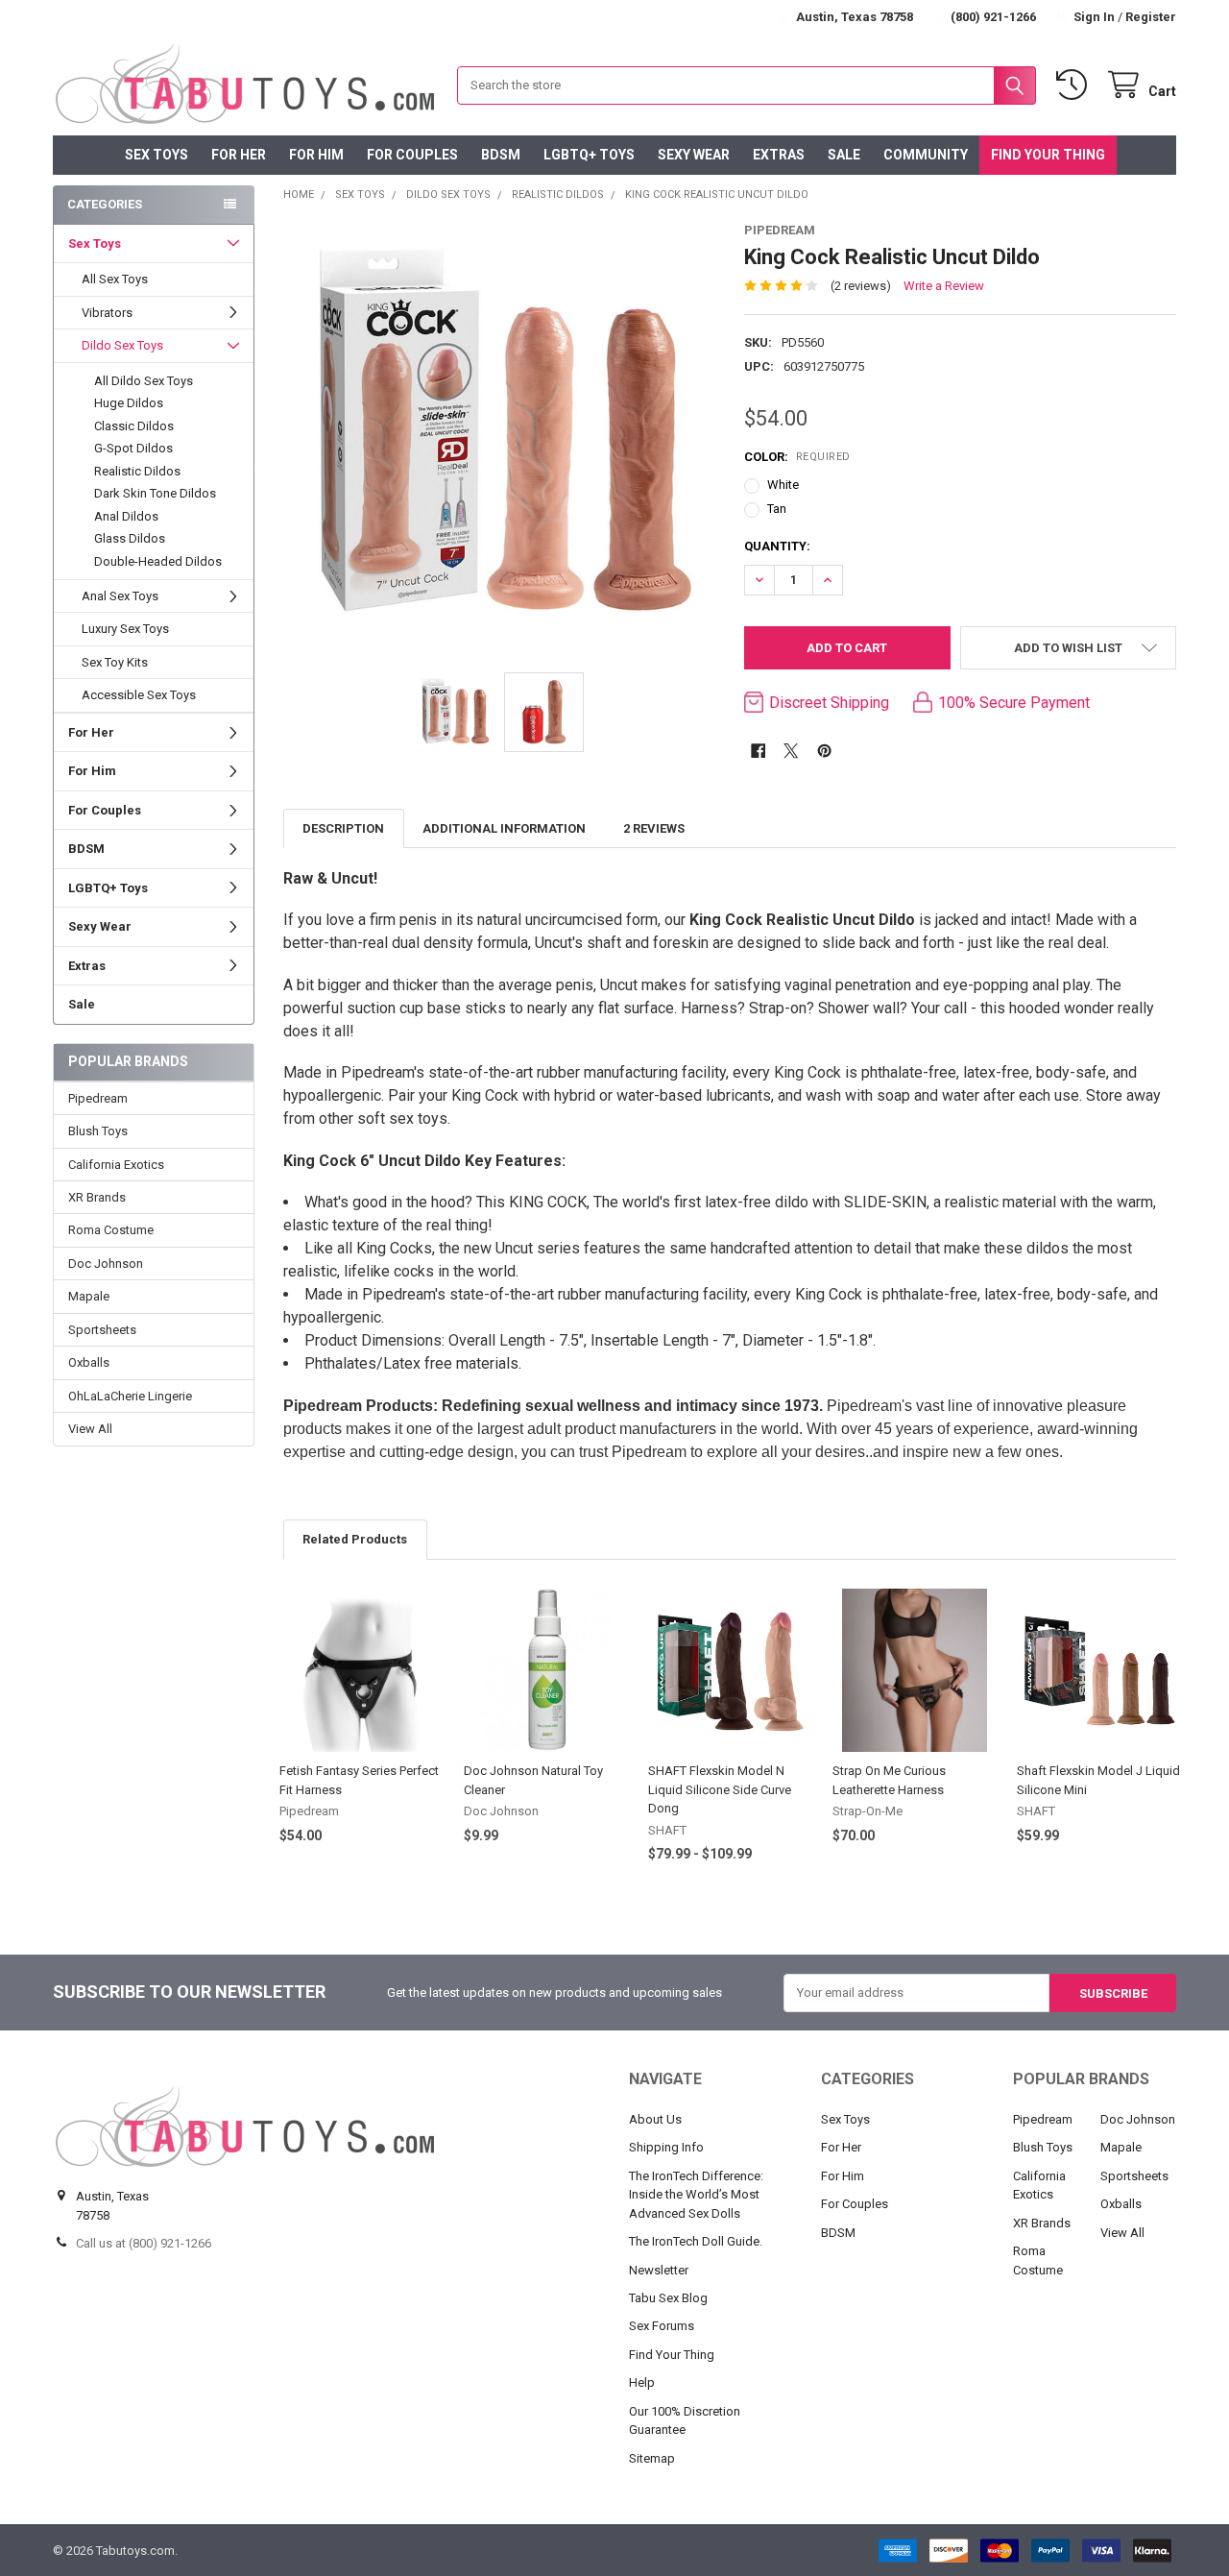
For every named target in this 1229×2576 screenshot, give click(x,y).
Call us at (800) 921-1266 (144, 2243)
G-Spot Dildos (133, 448)
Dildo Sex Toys (122, 345)
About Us (655, 2119)
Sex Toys (157, 155)
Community (926, 155)
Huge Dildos (129, 403)
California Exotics (116, 1165)
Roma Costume (111, 1230)
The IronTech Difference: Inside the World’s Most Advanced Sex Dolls (696, 2195)
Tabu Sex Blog (668, 2298)
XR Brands (97, 1197)
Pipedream (98, 1098)
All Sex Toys (115, 279)
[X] (791, 751)
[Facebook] (758, 751)
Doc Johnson (106, 1264)
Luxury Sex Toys (125, 629)
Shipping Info (666, 2147)
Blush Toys (98, 1131)
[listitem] (500, 437)
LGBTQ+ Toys (589, 155)
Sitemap (652, 2458)
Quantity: (777, 546)
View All (90, 1429)
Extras (779, 155)
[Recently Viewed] (1075, 85)
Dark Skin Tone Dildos (155, 493)
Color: (797, 457)
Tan (777, 509)
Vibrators (107, 313)
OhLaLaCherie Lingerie (130, 1396)
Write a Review (944, 286)
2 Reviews (654, 828)
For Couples (412, 155)
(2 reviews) (861, 286)
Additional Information (504, 828)
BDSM (501, 155)
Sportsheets (102, 1330)
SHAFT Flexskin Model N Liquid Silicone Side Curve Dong (720, 1789)
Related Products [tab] (355, 1539)
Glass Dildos (130, 538)
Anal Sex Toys (120, 596)
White (783, 485)
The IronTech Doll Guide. (696, 2241)
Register (1151, 17)
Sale (844, 155)
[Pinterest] (824, 751)
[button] (1068, 648)
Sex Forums (662, 2326)
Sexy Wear (694, 155)
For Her (239, 155)
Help (642, 2382)
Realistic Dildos (137, 471)
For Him (316, 155)
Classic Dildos (134, 426)
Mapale (89, 1296)
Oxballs (89, 1362)
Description (343, 828)
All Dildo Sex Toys (144, 381)
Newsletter (659, 2270)
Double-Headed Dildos (158, 561)
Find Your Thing (1048, 155)
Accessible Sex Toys (139, 695)
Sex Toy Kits (115, 662)
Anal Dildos (126, 516)
